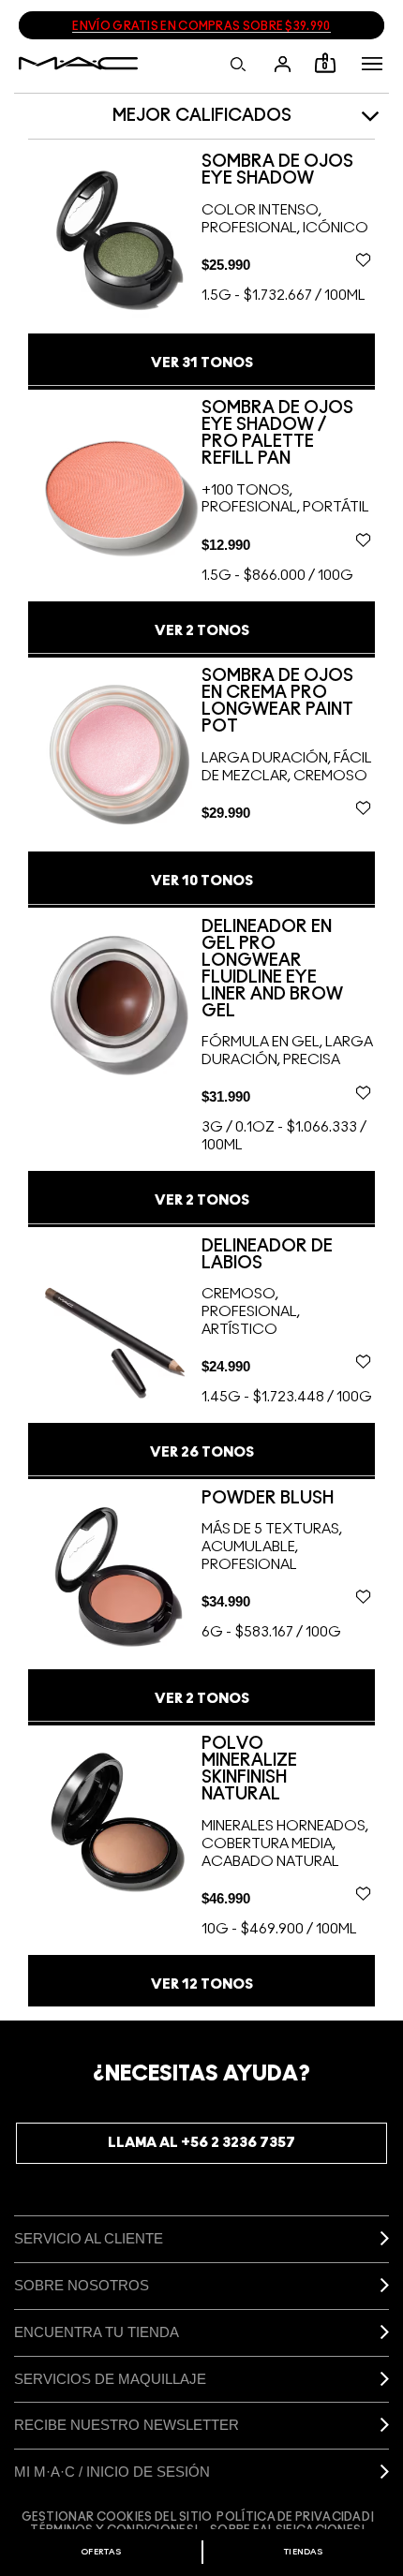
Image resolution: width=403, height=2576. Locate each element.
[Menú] (372, 64)
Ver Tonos (202, 363)
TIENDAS (303, 2552)
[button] (372, 64)
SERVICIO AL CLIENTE (89, 2238)
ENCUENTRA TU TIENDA (97, 2332)
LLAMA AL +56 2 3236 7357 (201, 2143)
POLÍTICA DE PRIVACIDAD (293, 2517)
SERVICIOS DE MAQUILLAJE (110, 2379)
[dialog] (288, 170)
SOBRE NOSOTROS (82, 2285)
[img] (115, 239)
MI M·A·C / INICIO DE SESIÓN (112, 2472)
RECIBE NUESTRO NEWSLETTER (127, 2425)
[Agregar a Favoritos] (363, 259)
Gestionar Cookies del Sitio (117, 2517)
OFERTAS (101, 2552)
